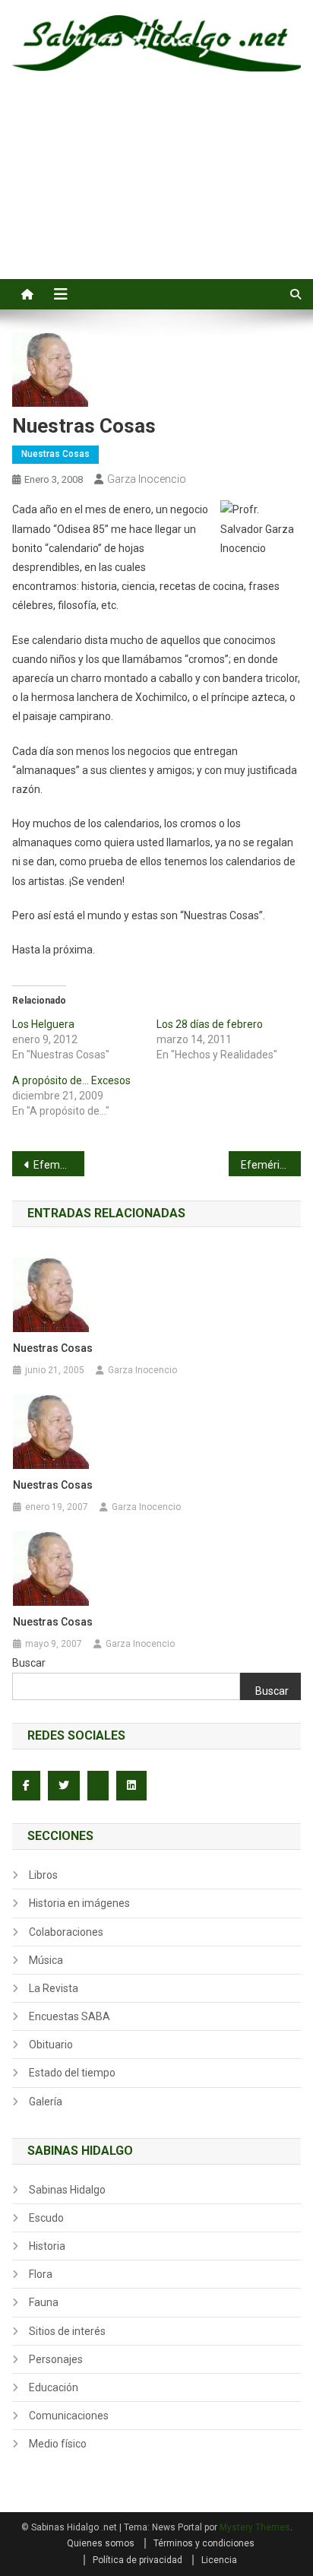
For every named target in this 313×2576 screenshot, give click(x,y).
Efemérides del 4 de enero (271, 1165)
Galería (46, 2102)
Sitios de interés (67, 2331)
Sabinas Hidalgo (67, 2190)
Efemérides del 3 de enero (59, 1165)
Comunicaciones (69, 2416)
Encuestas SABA (70, 2016)
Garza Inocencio (147, 479)
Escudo (46, 2218)
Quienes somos (101, 2543)
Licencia (219, 2560)
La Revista (54, 1988)
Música (46, 1960)
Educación (54, 2387)
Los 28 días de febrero (210, 1024)
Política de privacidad (138, 2560)
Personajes (56, 2359)
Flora (41, 2274)
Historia (47, 2246)
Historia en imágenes (79, 1903)
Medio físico (58, 2444)
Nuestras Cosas (55, 454)
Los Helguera (43, 1024)
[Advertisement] (156, 192)
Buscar (29, 1663)
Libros (43, 1875)
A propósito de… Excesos (71, 1080)
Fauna (44, 2302)
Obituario (51, 2045)
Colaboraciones (66, 1932)
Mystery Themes (255, 2527)
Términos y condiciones (204, 2543)
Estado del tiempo (72, 2073)
